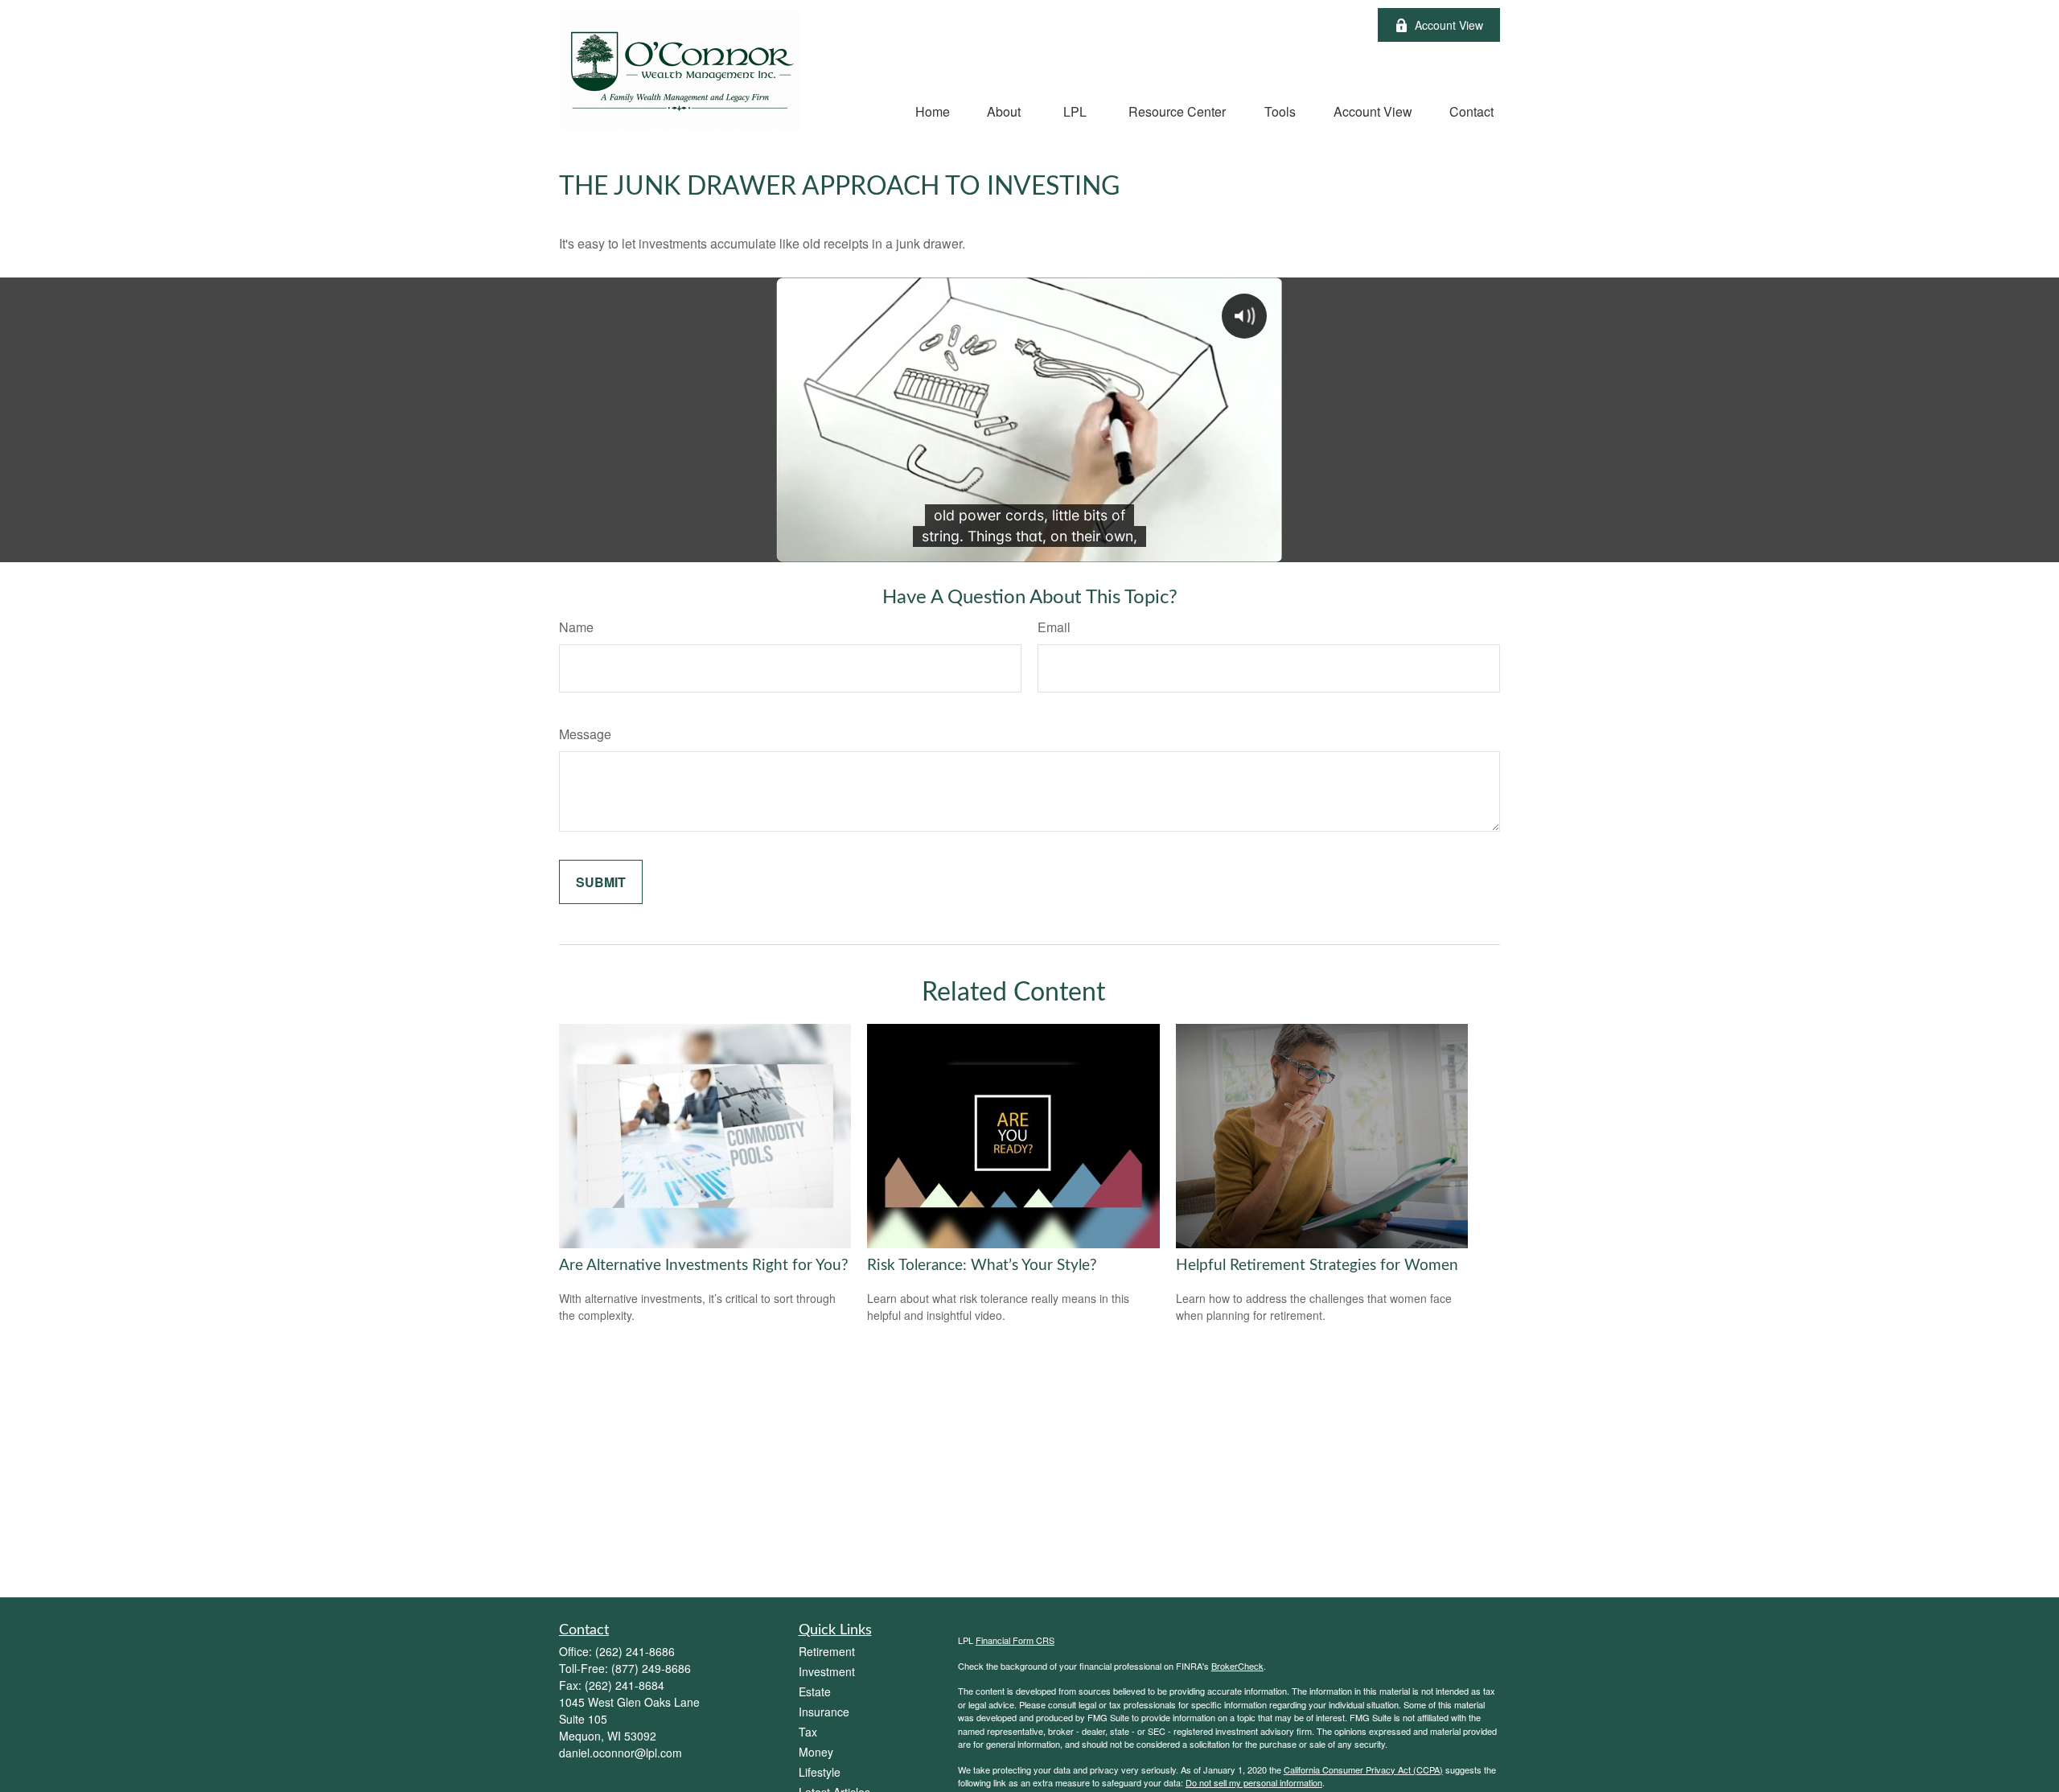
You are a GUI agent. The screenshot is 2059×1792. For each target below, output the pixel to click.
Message (585, 734)
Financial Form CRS (1015, 1640)
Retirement (827, 1651)
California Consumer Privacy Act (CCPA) (1363, 1769)
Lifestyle (820, 1772)
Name (576, 627)
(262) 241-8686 (635, 1651)
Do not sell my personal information (1254, 1782)
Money (816, 1752)
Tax (808, 1732)
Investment (827, 1671)
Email (1054, 627)
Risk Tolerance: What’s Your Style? (982, 1266)
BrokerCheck (1237, 1666)
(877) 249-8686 (651, 1668)
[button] (933, 111)
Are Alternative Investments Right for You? (704, 1266)
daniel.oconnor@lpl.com (621, 1753)
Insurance (824, 1712)
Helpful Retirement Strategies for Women (1317, 1266)
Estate (815, 1691)
